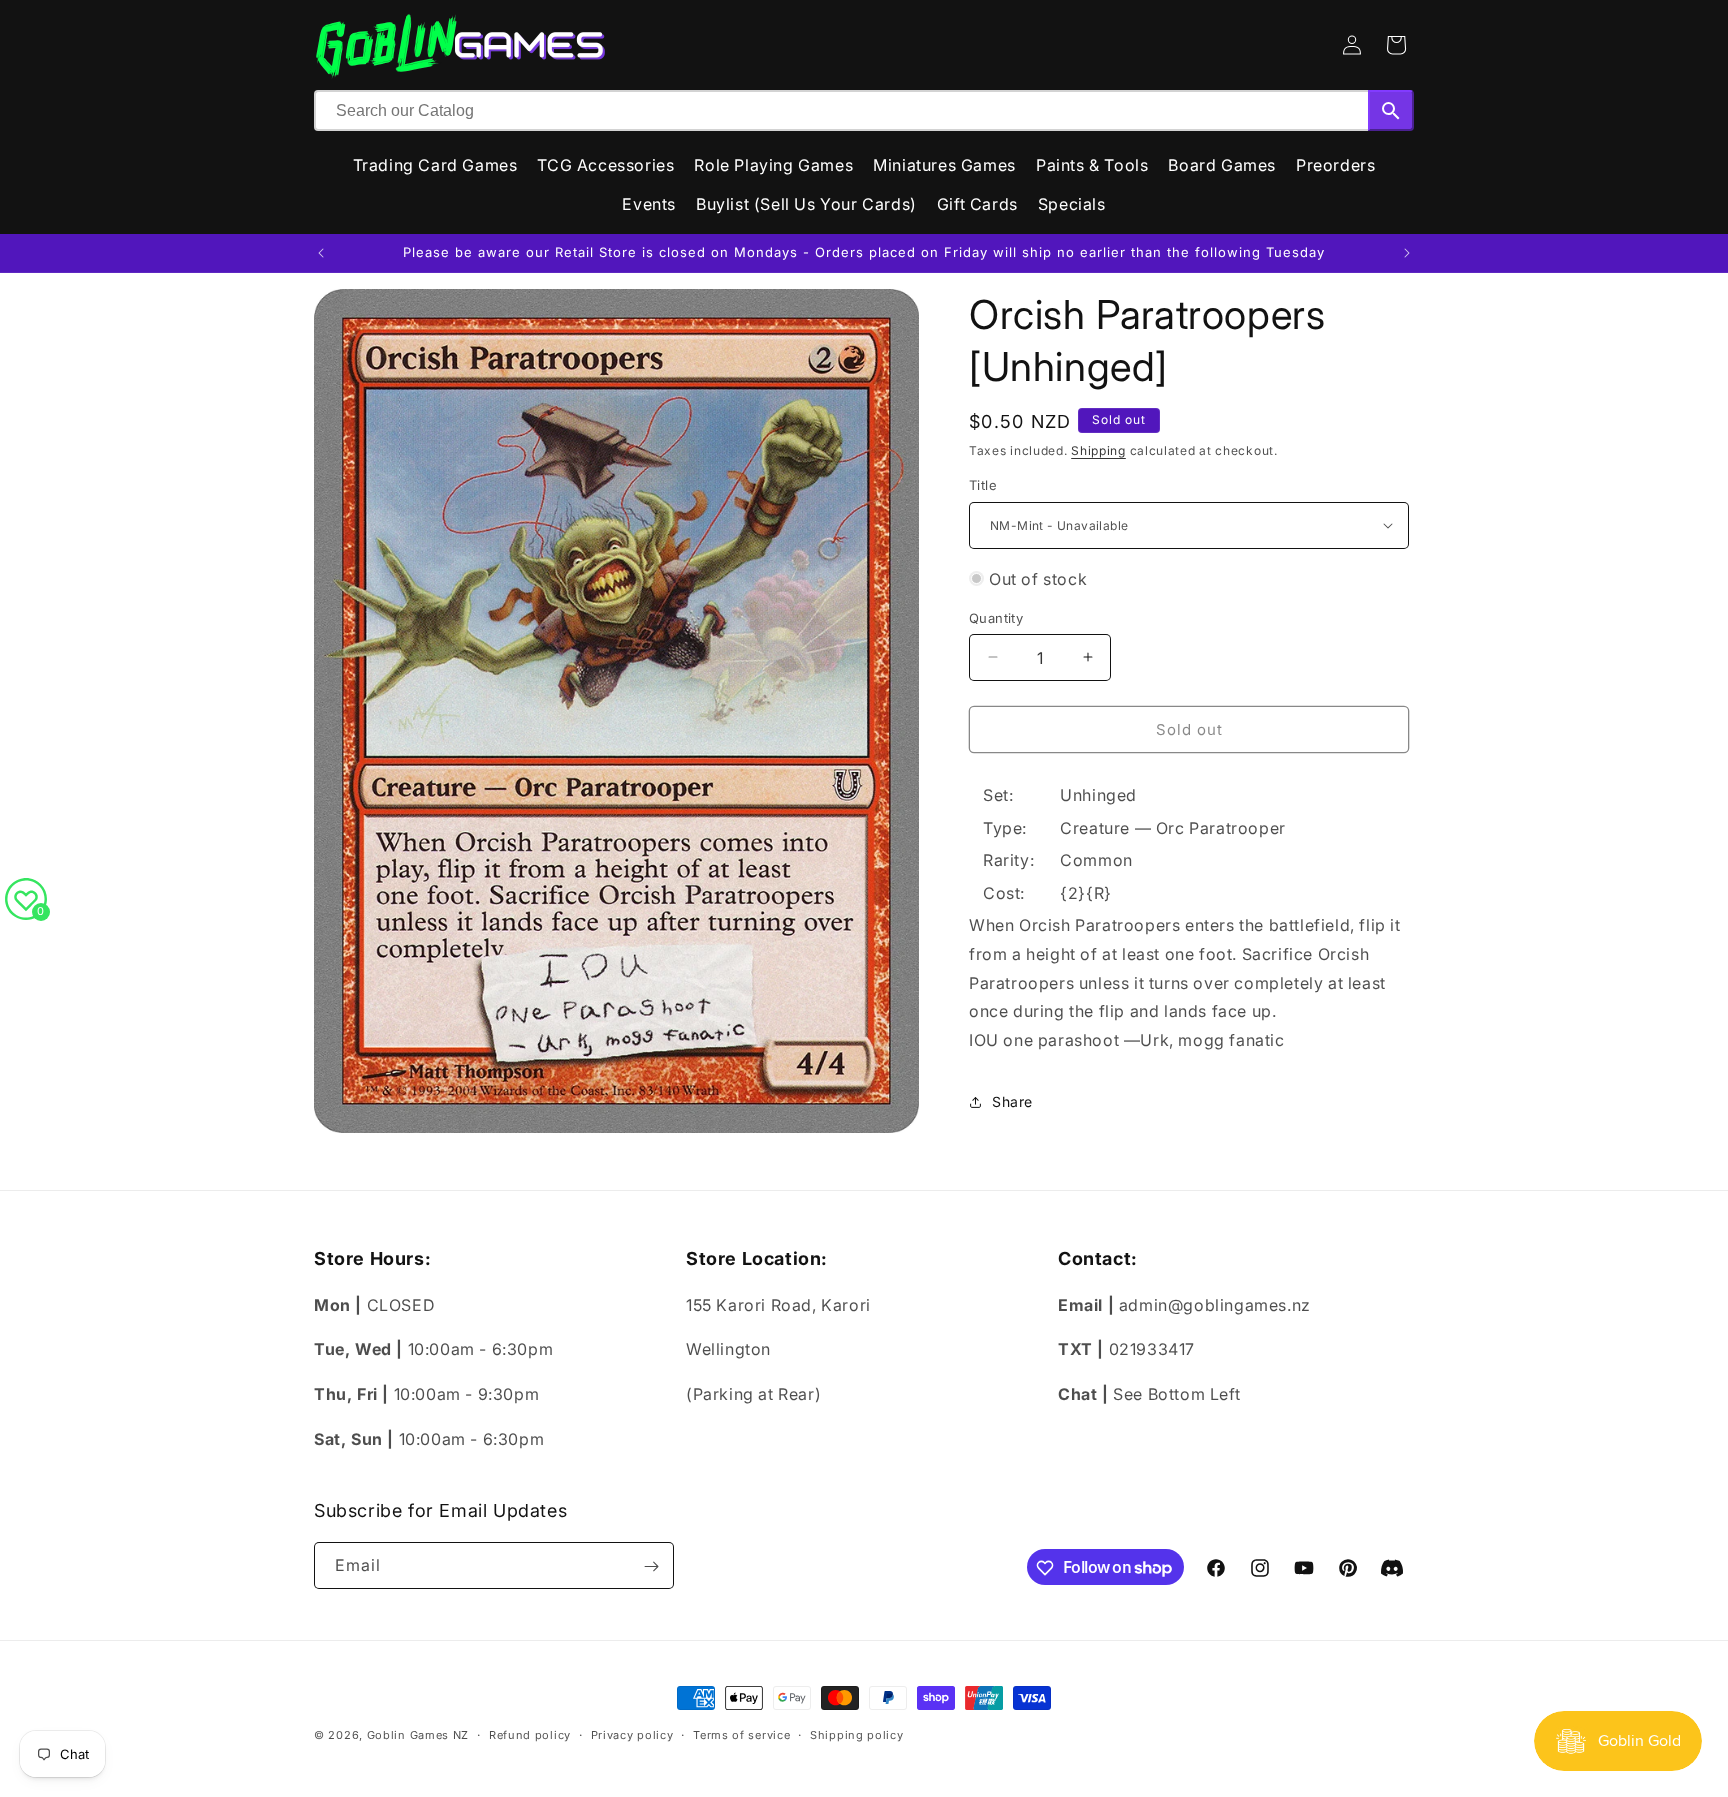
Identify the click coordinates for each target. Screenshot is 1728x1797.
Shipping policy (857, 1734)
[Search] (1391, 110)
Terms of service (741, 1734)
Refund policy (530, 1734)
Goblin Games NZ (418, 1735)
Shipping (1098, 450)
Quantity (996, 617)
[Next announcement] (1407, 253)
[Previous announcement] (321, 253)
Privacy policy (632, 1734)
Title (983, 485)
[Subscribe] (651, 1566)
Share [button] (1012, 1101)
